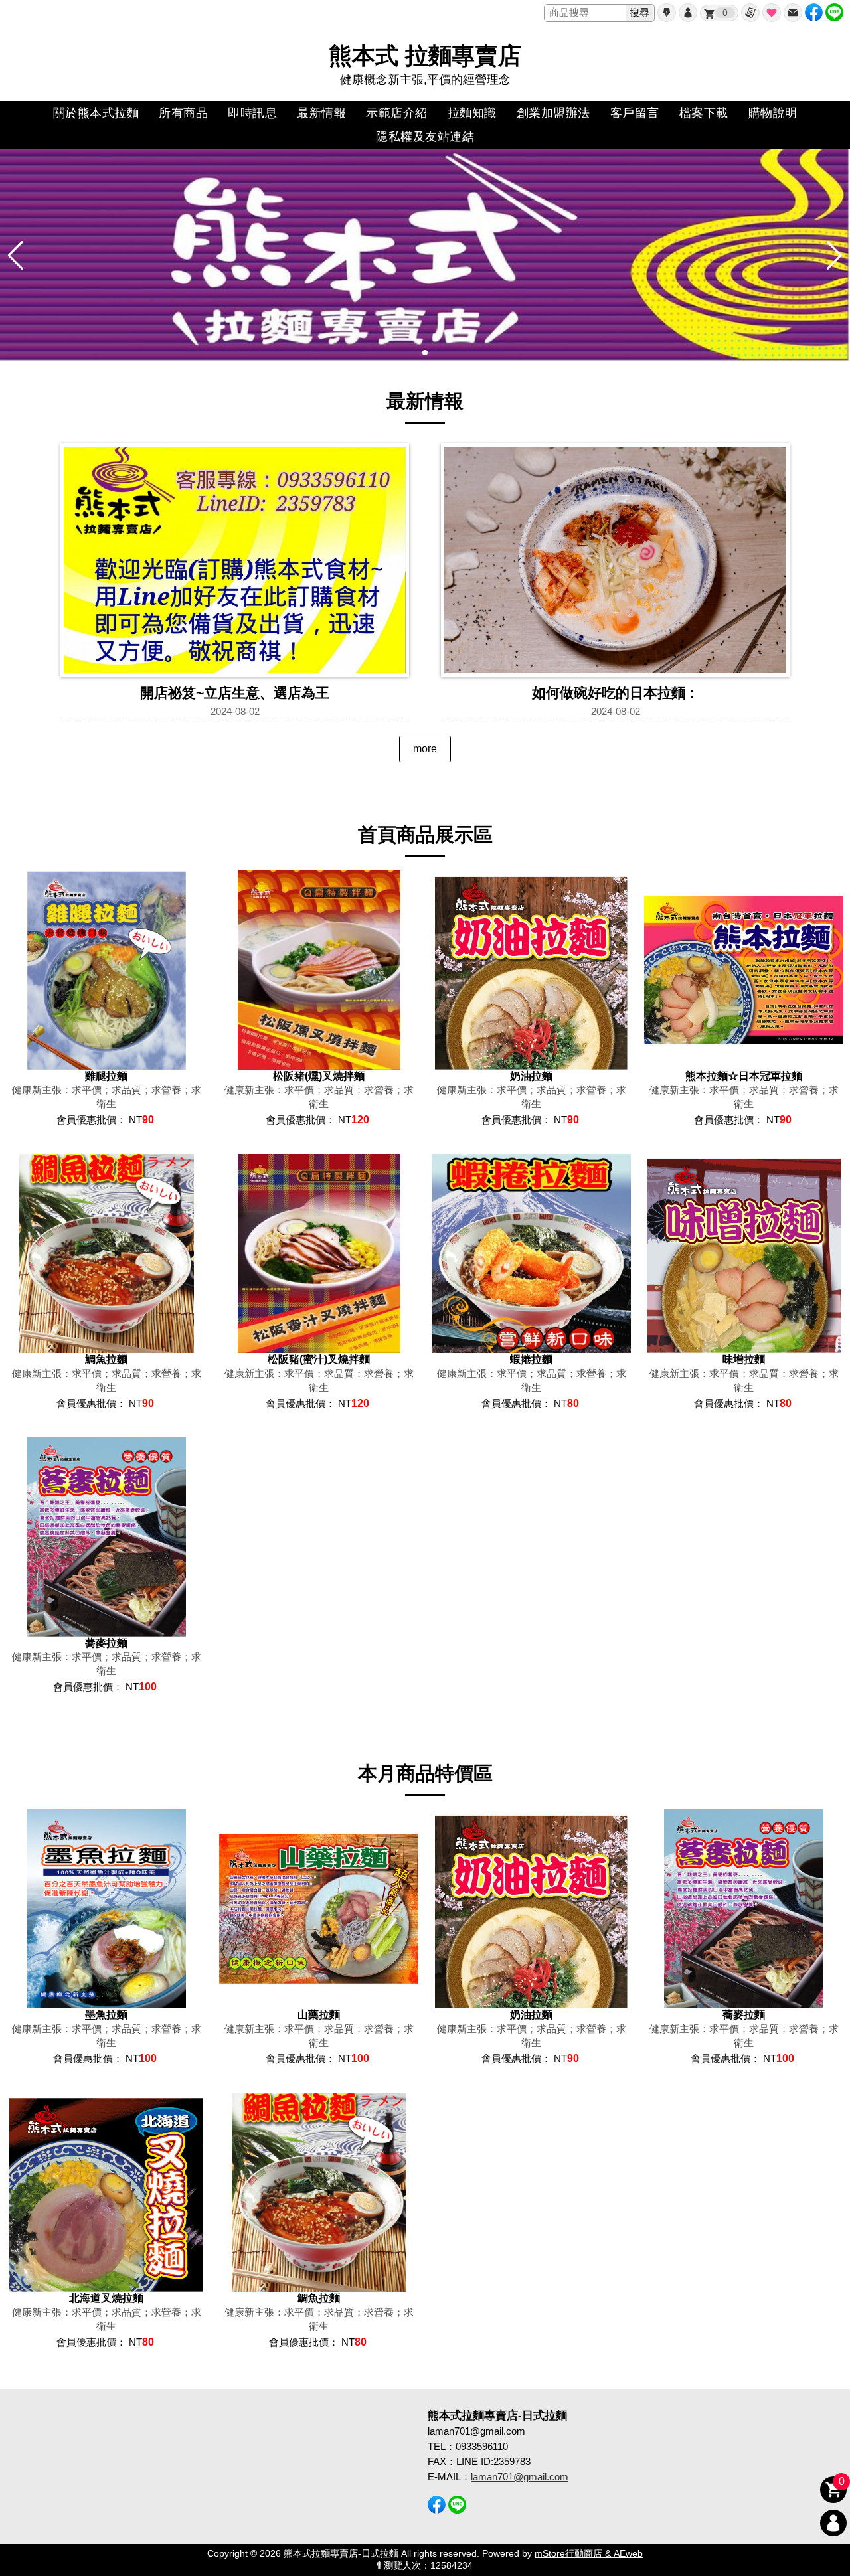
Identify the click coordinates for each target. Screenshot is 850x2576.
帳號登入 (688, 13)
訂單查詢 (750, 13)
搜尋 (639, 12)
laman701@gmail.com (520, 2477)
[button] (425, 353)
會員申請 (667, 13)
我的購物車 (725, 13)
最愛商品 (772, 13)
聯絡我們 (793, 13)
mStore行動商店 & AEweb (589, 2554)
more (425, 749)
